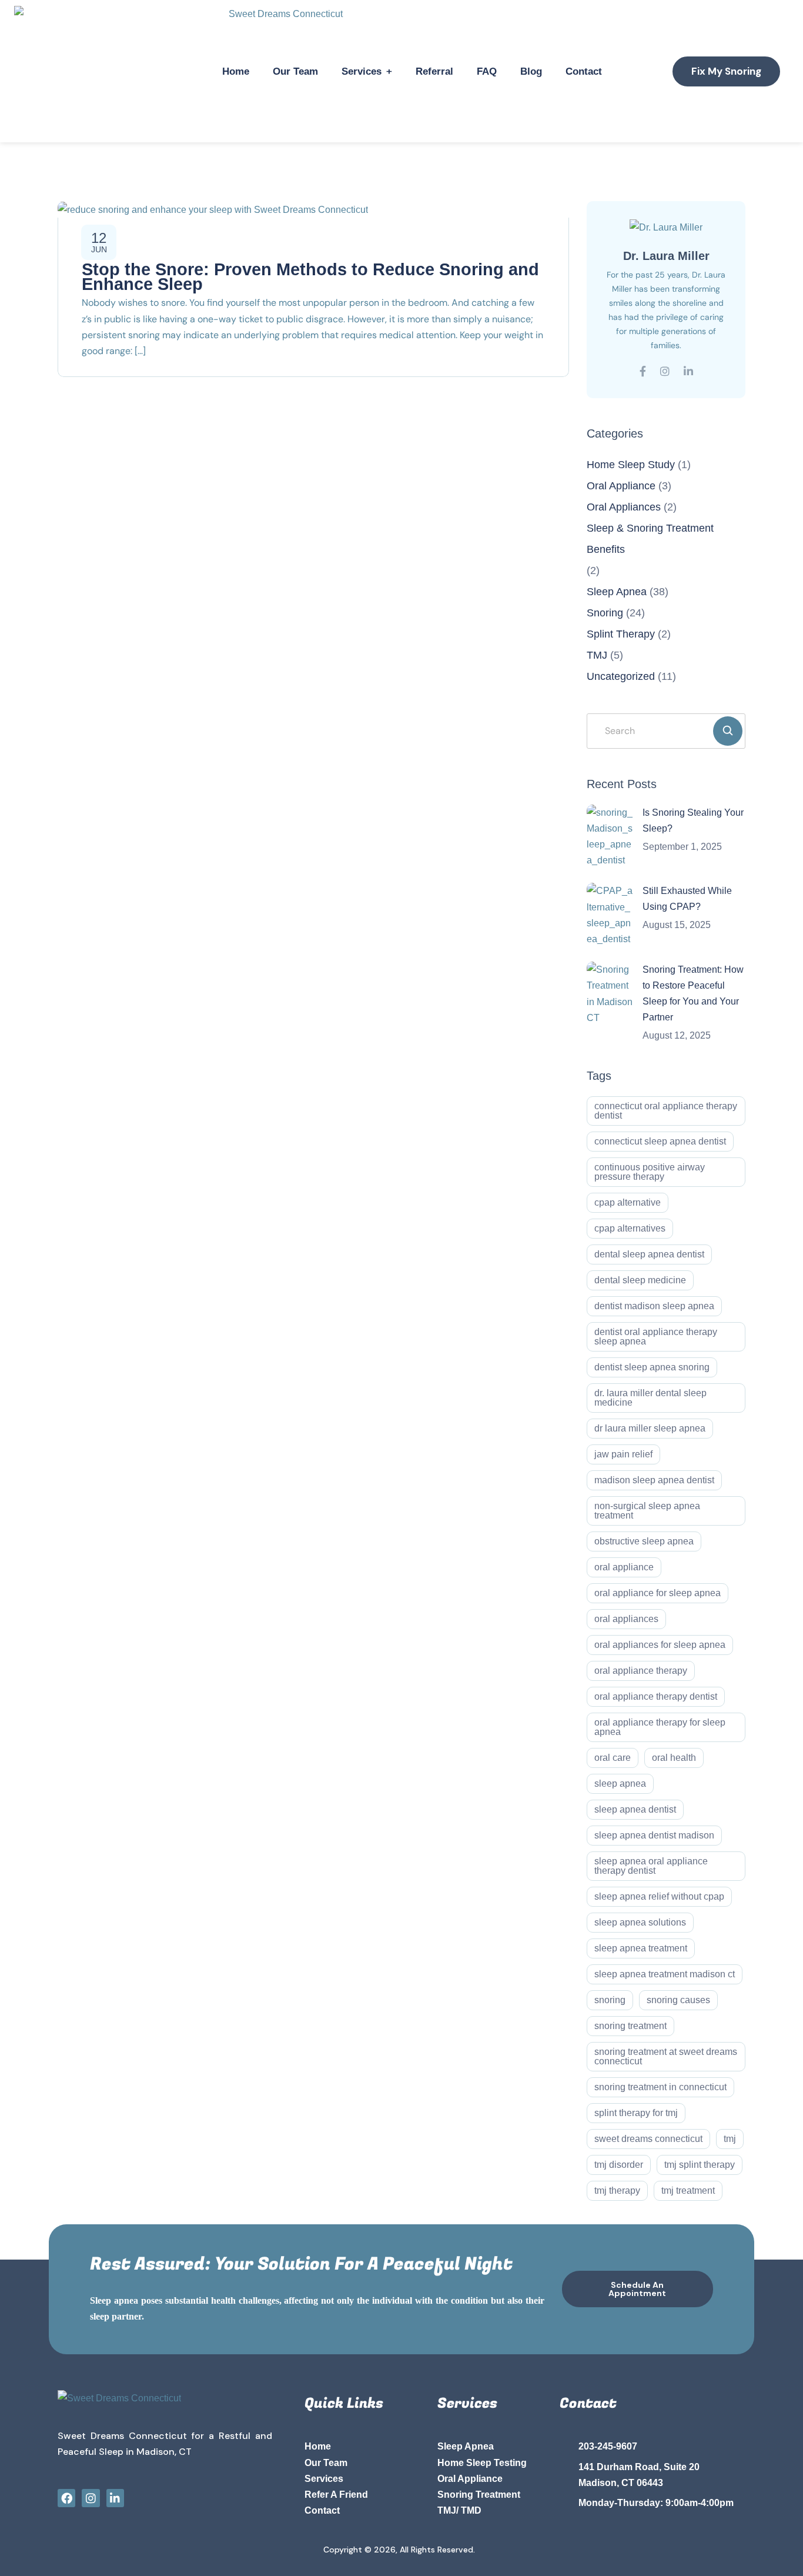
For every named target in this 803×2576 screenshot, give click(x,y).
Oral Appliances (624, 507)
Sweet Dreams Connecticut (648, 2139)
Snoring (605, 613)
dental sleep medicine (640, 1280)
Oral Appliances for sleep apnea (660, 1645)
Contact (584, 71)
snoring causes (678, 2000)
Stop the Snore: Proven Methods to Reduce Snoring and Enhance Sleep (310, 277)
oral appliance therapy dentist (656, 1696)
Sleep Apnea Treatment (641, 1948)
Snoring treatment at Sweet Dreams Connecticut (666, 2056)
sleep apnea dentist (635, 1809)
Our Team (295, 71)
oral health (674, 1758)
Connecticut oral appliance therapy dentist (666, 1111)
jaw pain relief (623, 1454)
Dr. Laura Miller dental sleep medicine (650, 1398)
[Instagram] (91, 2498)
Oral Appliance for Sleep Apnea (658, 1593)
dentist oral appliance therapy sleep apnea (656, 1337)
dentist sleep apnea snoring (652, 1367)
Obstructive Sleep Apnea (644, 1541)
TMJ (597, 655)
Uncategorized (621, 676)
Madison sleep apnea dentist (654, 1480)
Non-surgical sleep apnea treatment (647, 1511)
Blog (531, 71)
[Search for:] (666, 731)
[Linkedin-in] (115, 2498)
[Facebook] (66, 2498)
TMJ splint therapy (700, 2165)
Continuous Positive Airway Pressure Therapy (650, 1172)
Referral (434, 71)
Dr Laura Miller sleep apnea (650, 1428)
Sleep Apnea (617, 592)
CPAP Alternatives (630, 1228)
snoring (610, 2000)
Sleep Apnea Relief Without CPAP (659, 1896)
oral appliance (624, 1567)
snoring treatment (630, 2026)
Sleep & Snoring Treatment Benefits (650, 539)
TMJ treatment (688, 2190)
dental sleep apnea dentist (649, 1254)
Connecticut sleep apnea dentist (660, 1141)
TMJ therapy (617, 2190)
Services (362, 71)
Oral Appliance (621, 486)
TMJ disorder (619, 2165)
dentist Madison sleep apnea (654, 1306)
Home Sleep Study (631, 465)
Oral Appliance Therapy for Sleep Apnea (660, 1727)
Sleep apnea (620, 1783)
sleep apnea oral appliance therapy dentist (651, 1866)
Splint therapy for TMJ (636, 2113)
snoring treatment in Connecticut (660, 2087)
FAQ (487, 71)
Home (236, 71)
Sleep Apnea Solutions (640, 1922)
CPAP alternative (628, 1202)
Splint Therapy (621, 634)
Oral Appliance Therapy (641, 1671)
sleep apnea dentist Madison (654, 1835)
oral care (613, 1758)
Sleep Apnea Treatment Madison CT (665, 1974)
